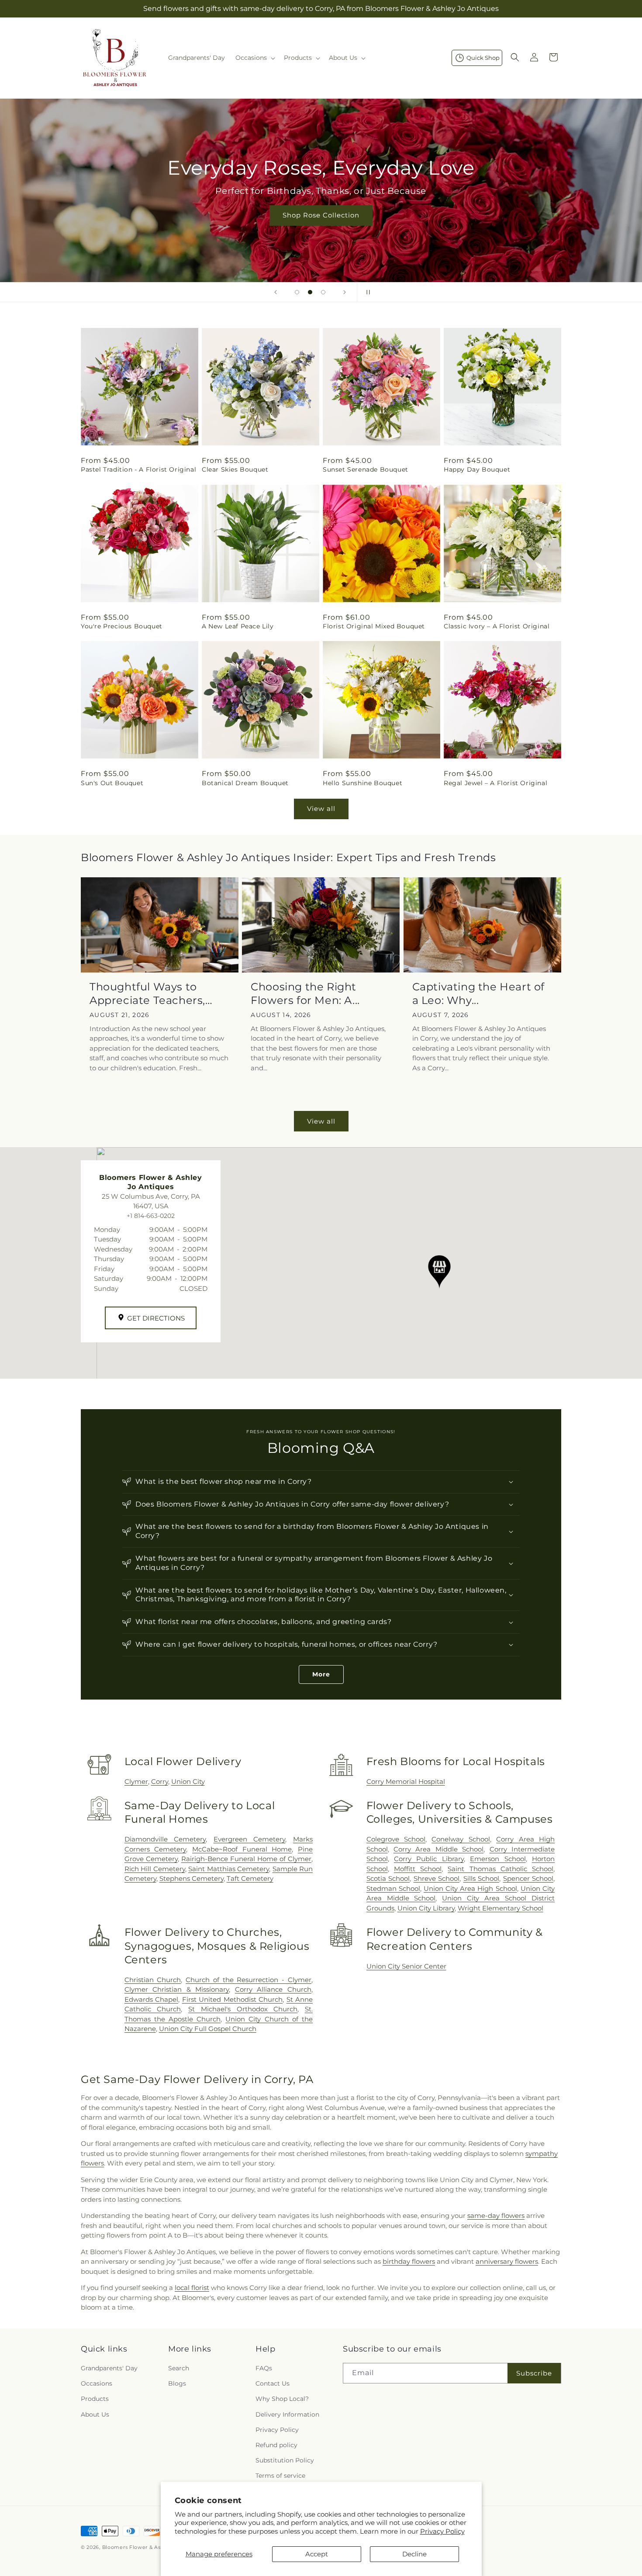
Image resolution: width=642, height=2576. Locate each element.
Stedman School (393, 1888)
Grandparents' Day (109, 2368)
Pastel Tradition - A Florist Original (138, 469)
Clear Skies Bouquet (235, 469)
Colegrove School (396, 1839)
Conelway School (461, 1839)
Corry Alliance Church (273, 1989)
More (321, 1674)
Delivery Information (287, 2414)
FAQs (264, 2368)
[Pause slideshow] (366, 292)
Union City (188, 1781)
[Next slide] (345, 292)
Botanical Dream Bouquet (245, 783)
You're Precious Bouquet (122, 626)
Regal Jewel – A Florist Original (495, 783)
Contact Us (273, 2383)
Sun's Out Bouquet (112, 783)
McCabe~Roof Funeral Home (242, 1849)
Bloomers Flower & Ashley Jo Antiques (154, 2547)
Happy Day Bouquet (477, 469)
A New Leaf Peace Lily (238, 626)
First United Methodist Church (232, 1999)
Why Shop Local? (282, 2399)
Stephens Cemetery (192, 1878)
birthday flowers (409, 2261)
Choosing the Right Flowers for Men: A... (305, 993)
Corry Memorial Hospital (406, 1781)
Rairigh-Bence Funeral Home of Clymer (246, 1859)
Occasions (97, 2383)
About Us (95, 2414)
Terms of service (280, 2476)
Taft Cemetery (250, 1878)
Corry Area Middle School (438, 1849)
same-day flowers (496, 2216)
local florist (192, 2288)
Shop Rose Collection (321, 215)
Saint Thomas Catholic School (500, 1869)
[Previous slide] (276, 292)
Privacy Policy (442, 2531)
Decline (414, 2554)
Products (95, 2399)
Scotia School (388, 1878)
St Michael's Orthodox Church (243, 2009)
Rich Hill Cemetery (155, 1869)
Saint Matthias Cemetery (229, 1869)
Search (179, 2368)
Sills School (481, 1878)
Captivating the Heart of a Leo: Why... (478, 993)
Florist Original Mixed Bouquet (374, 626)
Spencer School (528, 1878)
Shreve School (437, 1878)
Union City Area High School (470, 1888)
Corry (160, 1781)
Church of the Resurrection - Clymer (249, 1980)
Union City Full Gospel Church (208, 2029)
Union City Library (426, 1908)
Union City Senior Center (406, 1966)
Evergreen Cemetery (250, 1839)
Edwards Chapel (152, 1999)
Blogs (177, 2383)
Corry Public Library (429, 1859)
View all (321, 809)
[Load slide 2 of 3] (310, 292)
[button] (254, 58)
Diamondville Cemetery (165, 1839)
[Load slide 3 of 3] (323, 292)
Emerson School (498, 1859)
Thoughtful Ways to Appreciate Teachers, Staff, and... (147, 994)
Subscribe (534, 2373)
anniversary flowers (507, 2261)
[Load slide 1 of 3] (297, 292)
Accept (317, 2554)
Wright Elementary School (500, 1908)
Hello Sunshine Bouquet (362, 783)
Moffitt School (418, 1869)
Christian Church (153, 1980)
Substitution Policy (285, 2460)
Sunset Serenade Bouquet (366, 469)
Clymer (136, 1781)
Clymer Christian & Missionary (177, 1989)
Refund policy (276, 2445)
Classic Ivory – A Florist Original (497, 626)
